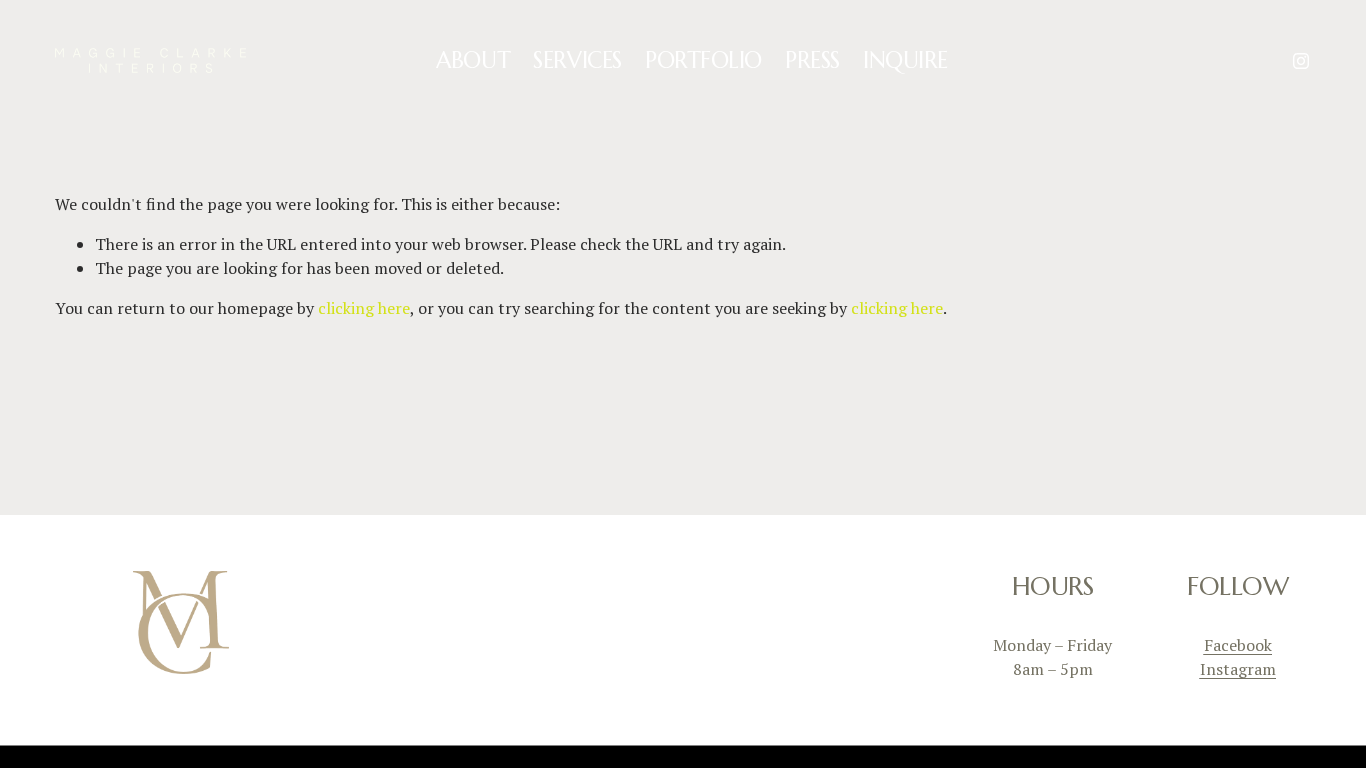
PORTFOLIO (703, 60)
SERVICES (577, 60)
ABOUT (473, 60)
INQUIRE (905, 60)
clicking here (364, 308)
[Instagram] (1301, 61)
